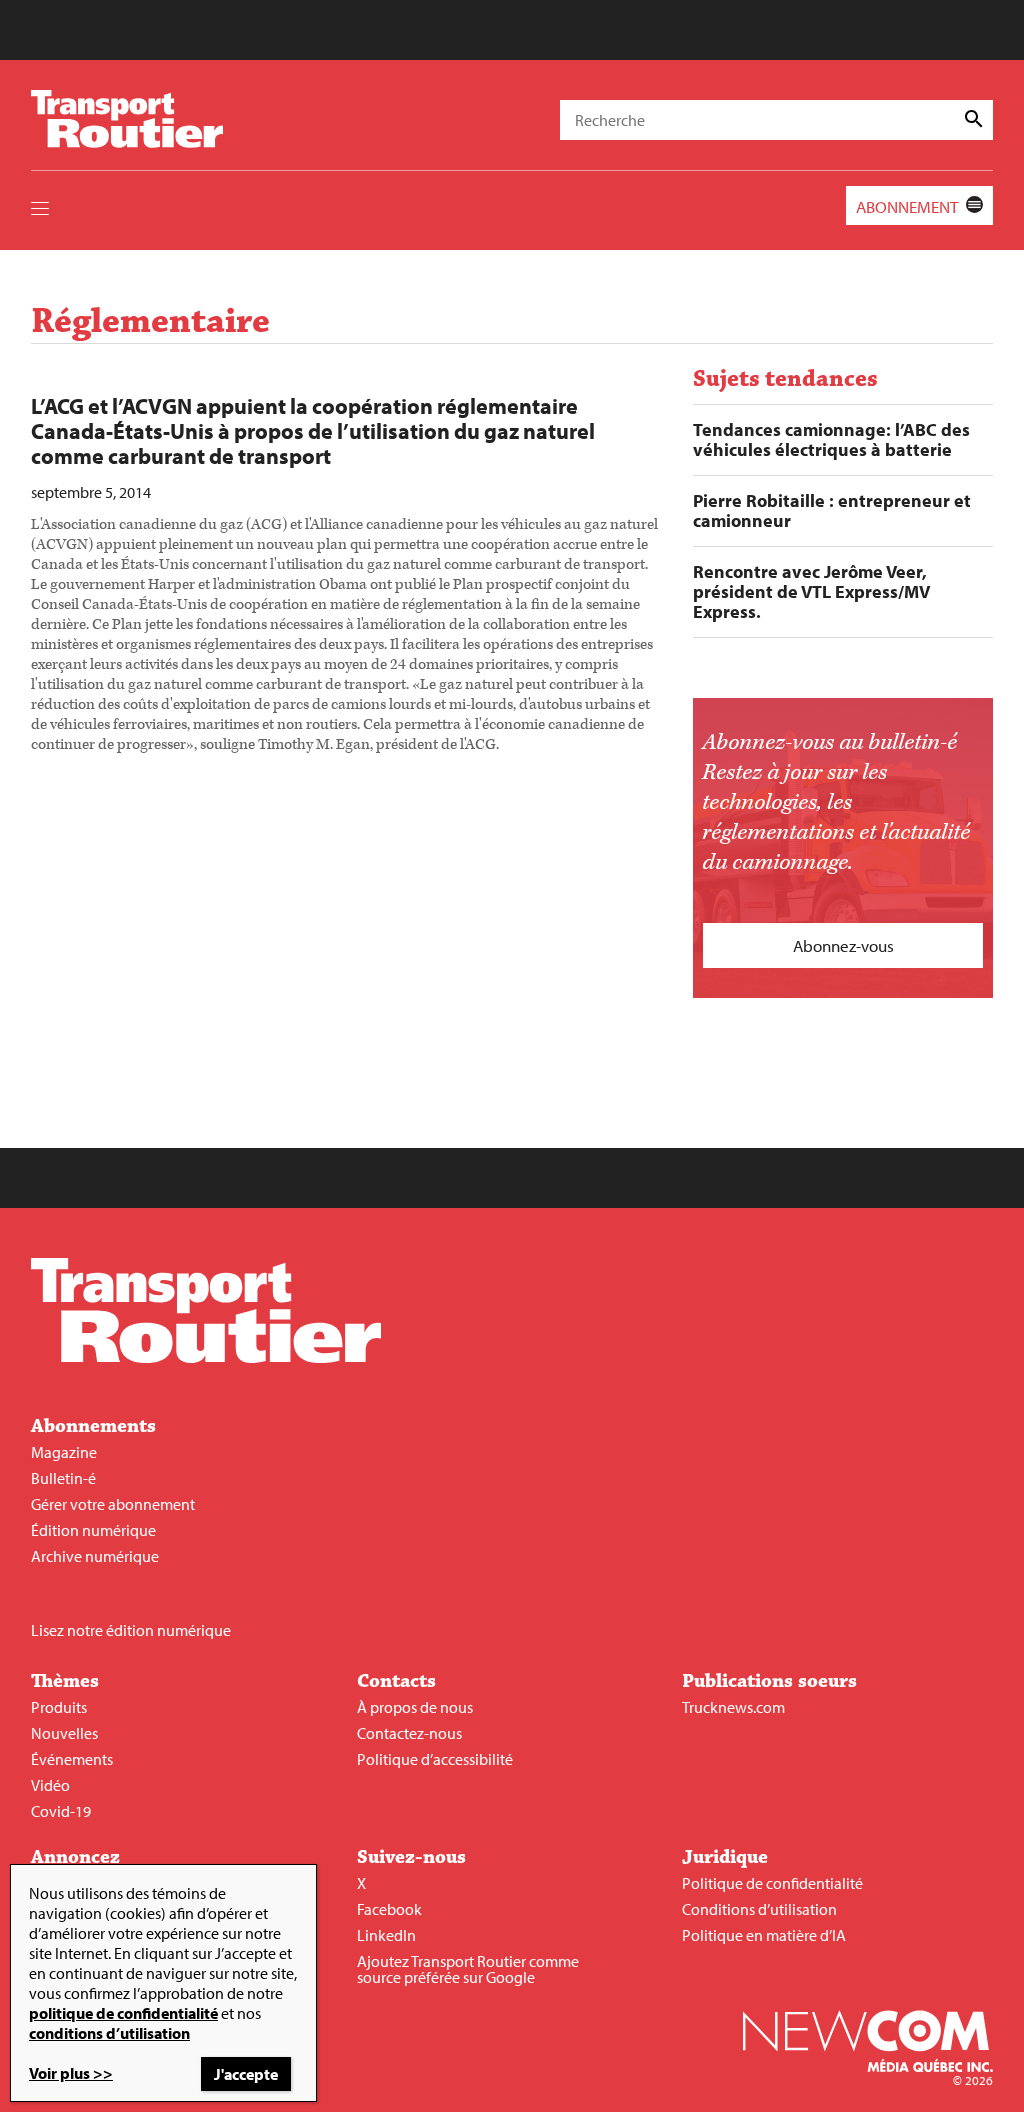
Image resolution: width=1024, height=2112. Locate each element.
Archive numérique (95, 1556)
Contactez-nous (409, 1733)
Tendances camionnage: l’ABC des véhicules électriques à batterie (831, 440)
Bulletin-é (63, 1478)
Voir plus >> (71, 2073)
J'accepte (246, 2074)
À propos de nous (415, 1707)
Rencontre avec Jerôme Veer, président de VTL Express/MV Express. (811, 592)
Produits (59, 1707)
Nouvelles (64, 1733)
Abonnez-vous (843, 945)
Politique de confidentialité (772, 1883)
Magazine (64, 1452)
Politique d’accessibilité (435, 1759)
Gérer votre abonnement (113, 1504)
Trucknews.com (733, 1707)
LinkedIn (386, 1935)
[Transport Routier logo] (206, 1357)
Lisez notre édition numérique (131, 1630)
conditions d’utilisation (109, 2033)
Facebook (389, 1909)
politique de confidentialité (123, 2013)
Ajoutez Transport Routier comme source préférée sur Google (468, 1969)
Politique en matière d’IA (764, 1935)
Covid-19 (61, 1811)
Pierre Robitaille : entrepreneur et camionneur (832, 511)
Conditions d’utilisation (759, 1909)
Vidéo (50, 1785)
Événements (72, 1759)
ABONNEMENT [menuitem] (907, 206)
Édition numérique (93, 1530)
